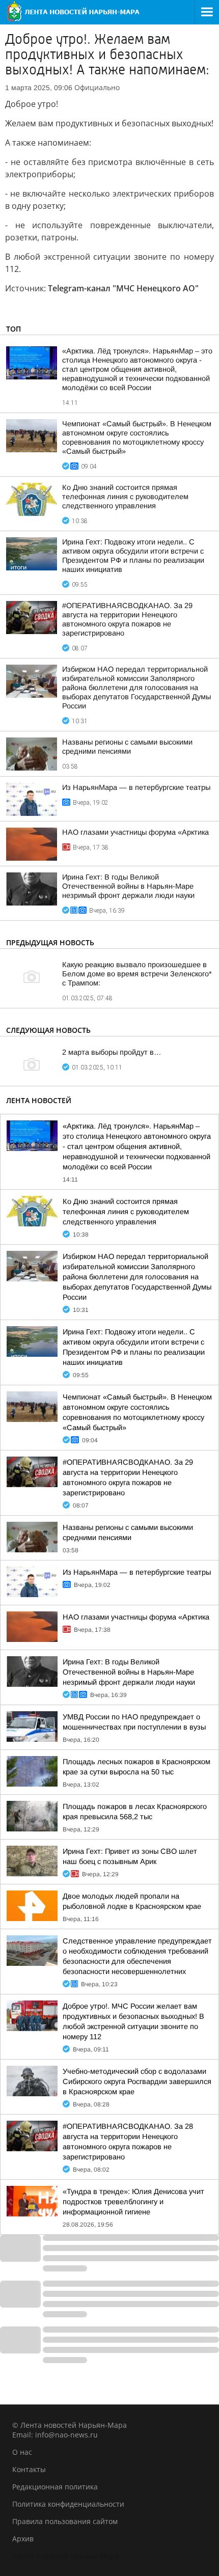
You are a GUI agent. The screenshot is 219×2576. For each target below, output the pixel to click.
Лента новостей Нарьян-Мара (65, 2556)
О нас (22, 2452)
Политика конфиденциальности (68, 2504)
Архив (23, 2539)
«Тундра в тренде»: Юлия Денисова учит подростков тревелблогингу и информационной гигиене (133, 2202)
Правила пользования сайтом (65, 2521)
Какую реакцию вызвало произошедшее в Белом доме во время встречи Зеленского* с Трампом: (137, 974)
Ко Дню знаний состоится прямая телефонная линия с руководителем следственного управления (125, 497)
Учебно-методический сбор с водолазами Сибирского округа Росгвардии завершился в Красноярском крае (137, 2081)
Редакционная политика (55, 2487)
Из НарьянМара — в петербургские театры (136, 787)
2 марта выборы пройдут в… (112, 1052)
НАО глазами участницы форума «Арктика (135, 832)
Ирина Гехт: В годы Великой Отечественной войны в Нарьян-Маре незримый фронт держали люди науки (128, 886)
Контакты (29, 2469)
